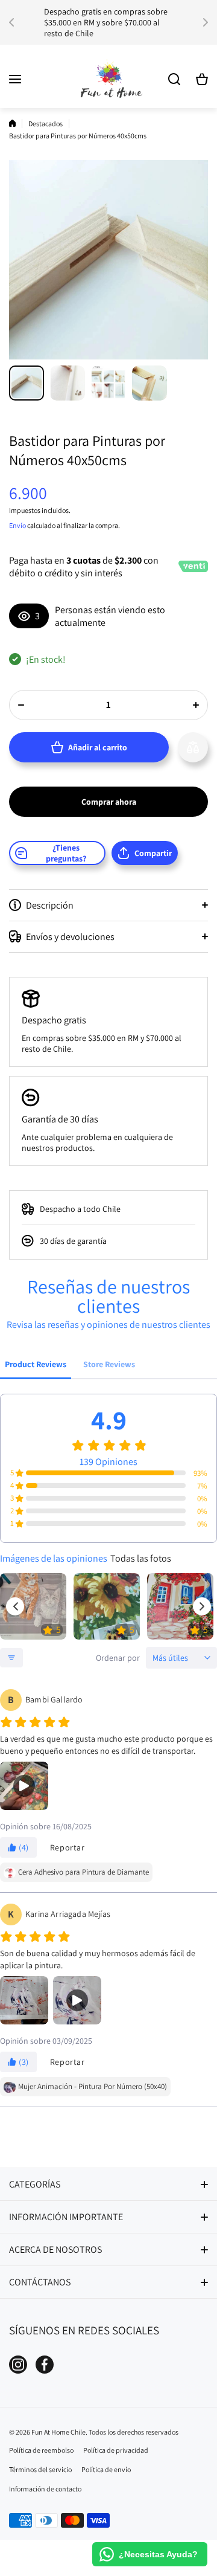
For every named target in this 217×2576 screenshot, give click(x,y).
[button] (15, 22)
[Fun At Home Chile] (108, 79)
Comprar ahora (109, 802)
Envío (17, 525)
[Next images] (202, 1606)
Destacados (46, 124)
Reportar (68, 1847)
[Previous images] (15, 1606)
